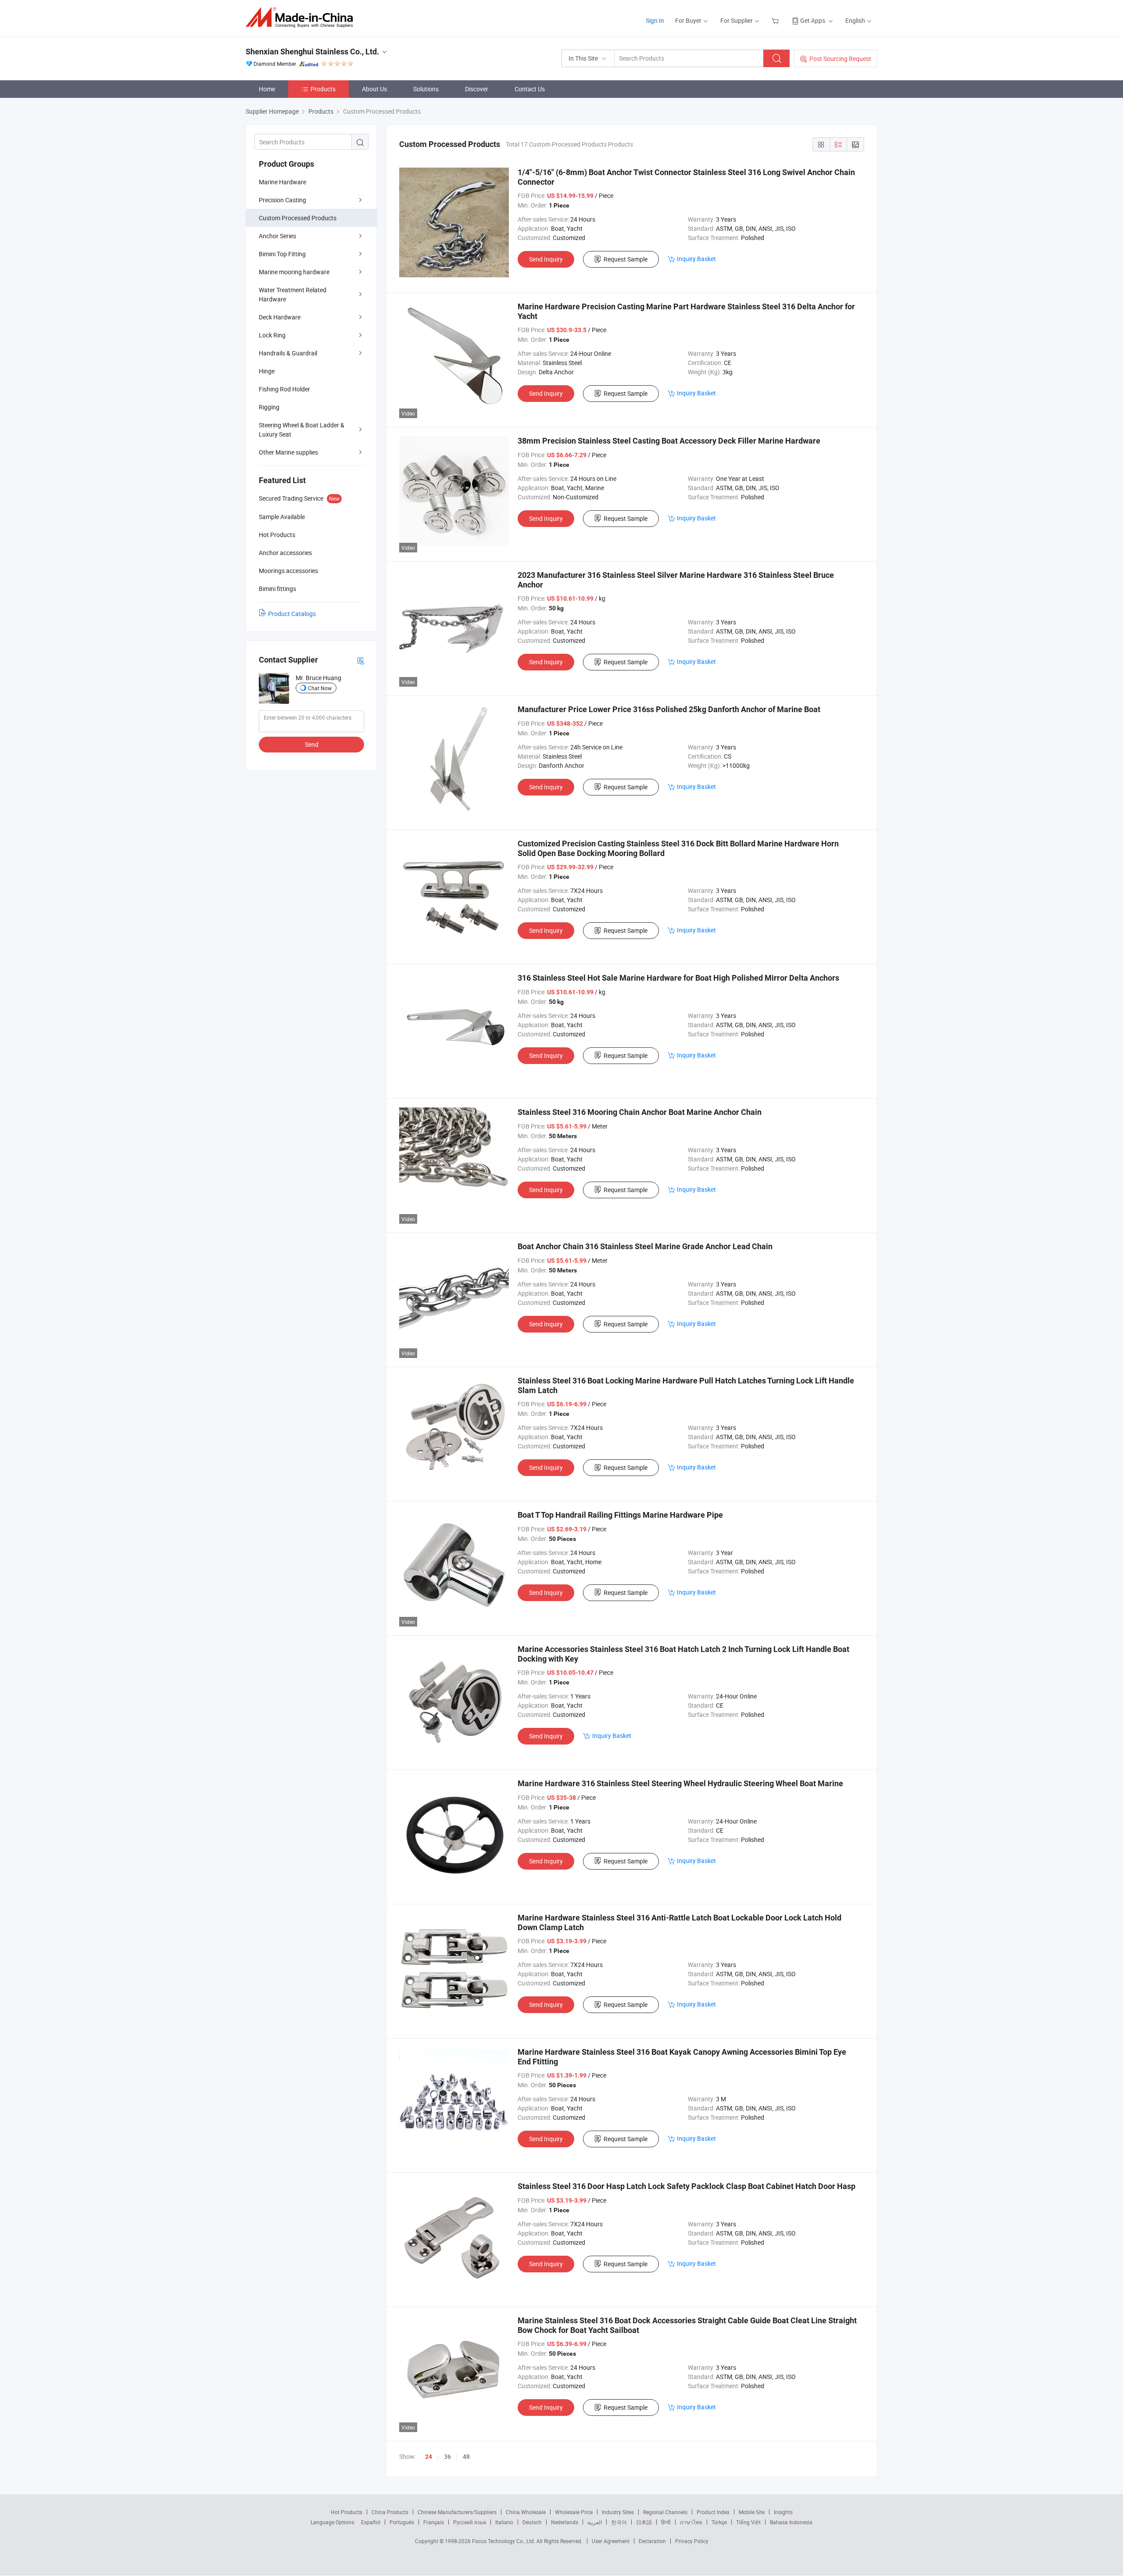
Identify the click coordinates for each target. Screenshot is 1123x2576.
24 (429, 2457)
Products (323, 89)
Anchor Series (277, 236)
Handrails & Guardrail (288, 353)
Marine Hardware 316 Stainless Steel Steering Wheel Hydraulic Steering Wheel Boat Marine (680, 1783)
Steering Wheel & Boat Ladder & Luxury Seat (302, 430)
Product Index (713, 2512)
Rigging (269, 407)
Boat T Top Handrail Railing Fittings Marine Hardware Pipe (620, 1515)
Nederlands (565, 2522)
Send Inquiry (546, 259)
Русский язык (470, 2522)
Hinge (267, 371)
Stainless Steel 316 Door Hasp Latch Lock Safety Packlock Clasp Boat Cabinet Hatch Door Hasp (687, 2186)
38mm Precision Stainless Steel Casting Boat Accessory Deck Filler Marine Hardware (669, 441)
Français (434, 2522)
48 (466, 2456)
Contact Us (530, 89)
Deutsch (532, 2522)
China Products (390, 2512)
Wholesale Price (574, 2512)
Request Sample (626, 259)
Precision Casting (283, 200)
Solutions (426, 89)
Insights (783, 2512)
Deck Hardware (280, 317)
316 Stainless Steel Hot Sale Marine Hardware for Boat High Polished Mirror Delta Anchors (678, 978)
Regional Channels (665, 2512)
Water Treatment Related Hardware (293, 294)
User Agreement (611, 2541)
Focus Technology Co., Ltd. (504, 2541)
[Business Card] (361, 660)
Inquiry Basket (696, 259)
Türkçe (719, 2522)
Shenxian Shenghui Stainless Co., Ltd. (312, 52)
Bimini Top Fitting (282, 254)
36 (447, 2456)
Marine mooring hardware (294, 272)
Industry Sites (618, 2512)
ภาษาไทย (691, 2522)
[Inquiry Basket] (776, 20)
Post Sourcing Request (840, 59)
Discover (477, 89)
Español (371, 2522)
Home (267, 89)
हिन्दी (666, 2522)
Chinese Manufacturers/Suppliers (457, 2512)
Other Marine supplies (288, 452)
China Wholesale (526, 2512)
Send (312, 744)
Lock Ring (272, 335)
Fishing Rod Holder (284, 389)
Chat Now (320, 688)
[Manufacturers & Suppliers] (302, 17)
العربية (595, 2522)
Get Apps (813, 20)
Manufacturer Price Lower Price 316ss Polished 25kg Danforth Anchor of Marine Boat (669, 709)
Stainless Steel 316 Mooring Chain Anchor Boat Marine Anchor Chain (640, 1112)
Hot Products (347, 2512)
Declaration (652, 2541)
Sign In (655, 20)
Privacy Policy (692, 2541)
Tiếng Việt (748, 2522)
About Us (374, 89)
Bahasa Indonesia (791, 2522)
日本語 (644, 2522)
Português (402, 2522)
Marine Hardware (283, 182)
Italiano (504, 2522)
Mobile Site (752, 2512)
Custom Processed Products (298, 218)
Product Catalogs (292, 614)
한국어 (619, 2522)
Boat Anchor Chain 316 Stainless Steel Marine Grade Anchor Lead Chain (645, 1246)
